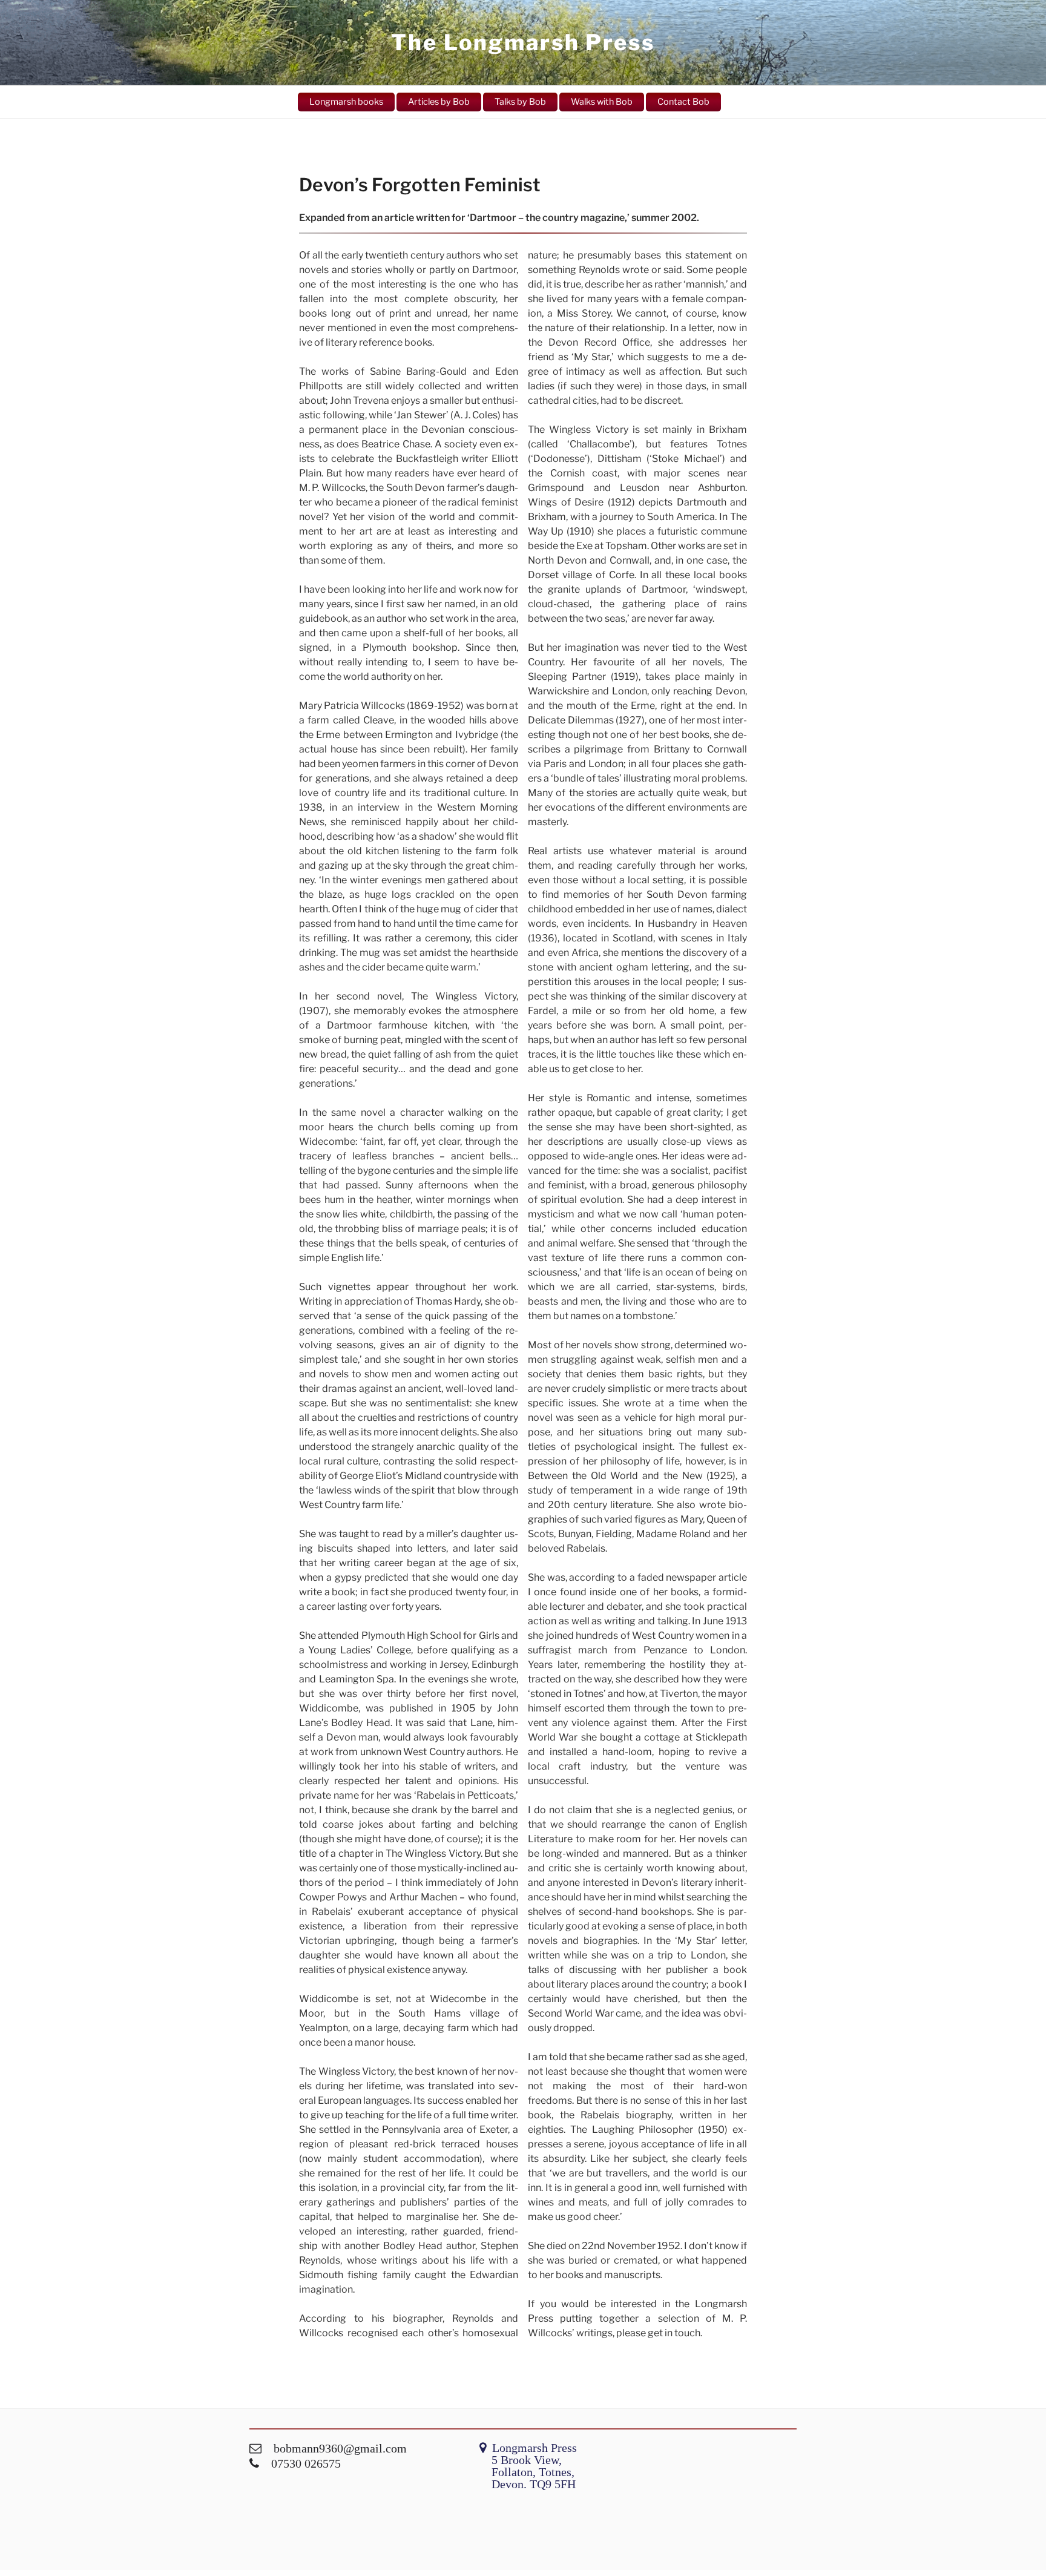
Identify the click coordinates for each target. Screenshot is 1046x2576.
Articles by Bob (439, 102)
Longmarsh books (346, 102)
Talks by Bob (520, 102)
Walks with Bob (602, 102)
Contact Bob (683, 102)
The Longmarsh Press (523, 42)
